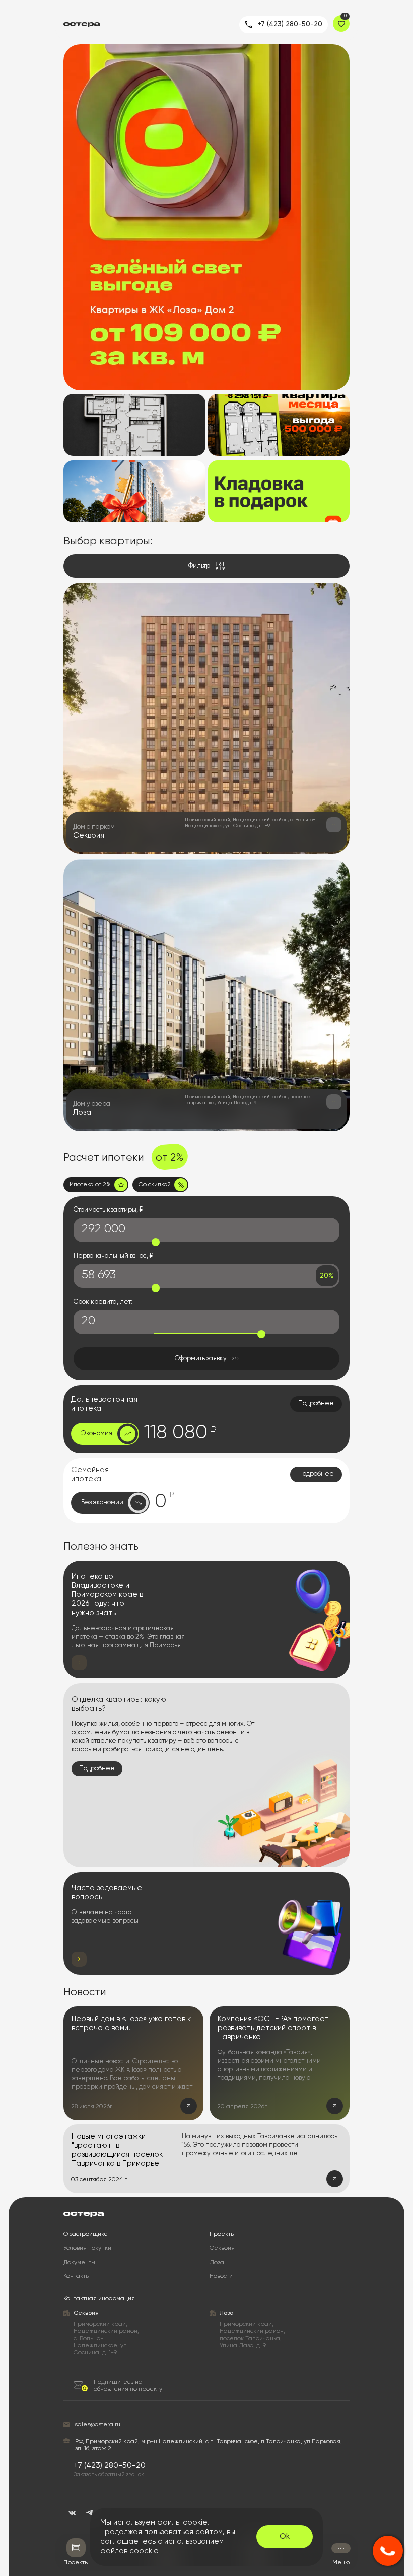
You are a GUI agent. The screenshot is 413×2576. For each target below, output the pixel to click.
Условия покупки (87, 2248)
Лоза (217, 2263)
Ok (285, 2537)
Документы (79, 2263)
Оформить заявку (201, 1359)
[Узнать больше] (334, 825)
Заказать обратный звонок (109, 2475)
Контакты (77, 2276)
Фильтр (199, 566)
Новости (221, 2276)
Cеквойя (222, 2248)
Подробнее (316, 1403)
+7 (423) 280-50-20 (290, 24)
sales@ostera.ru (97, 2425)
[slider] (156, 1242)
